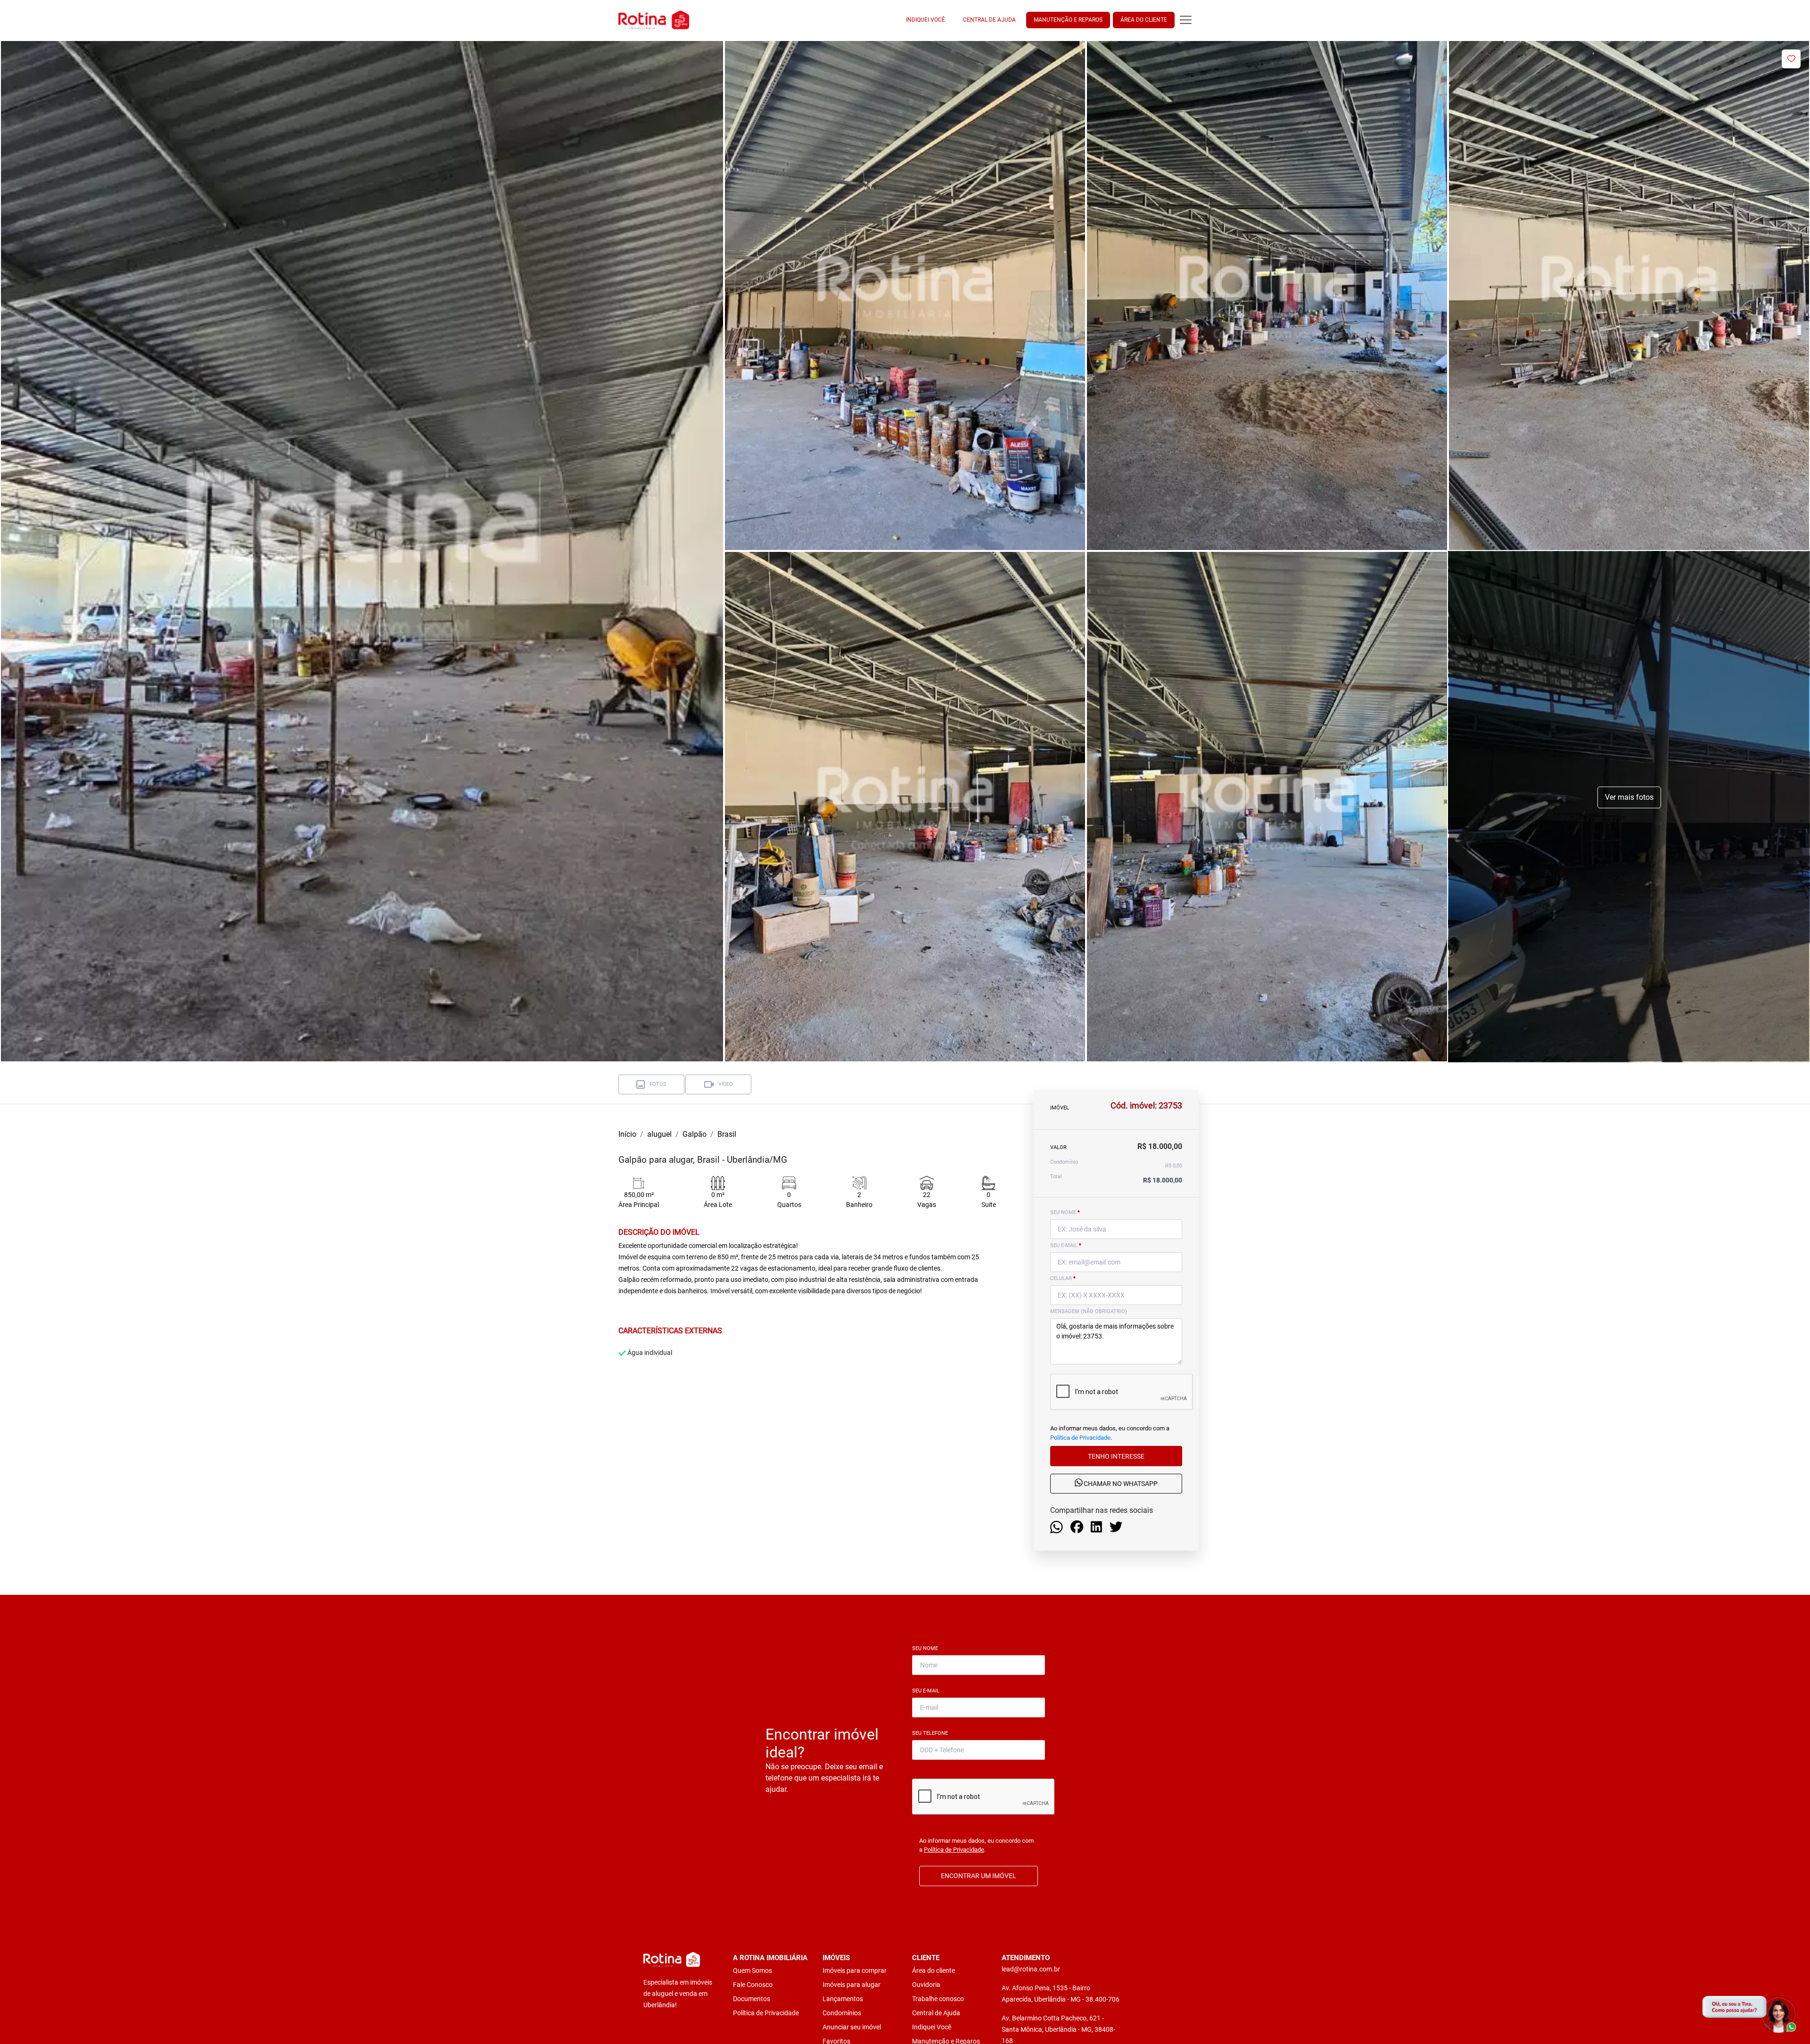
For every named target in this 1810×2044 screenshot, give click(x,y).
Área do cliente (934, 1970)
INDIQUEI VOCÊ (926, 20)
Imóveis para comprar (855, 1970)
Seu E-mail (928, 1691)
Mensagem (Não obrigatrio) (1089, 1311)
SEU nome (1065, 1212)
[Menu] (1186, 20)
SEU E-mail (1066, 1245)
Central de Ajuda (936, 2013)
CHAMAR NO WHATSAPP (1120, 1484)
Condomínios (842, 2013)
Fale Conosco (753, 1985)
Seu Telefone (932, 1733)
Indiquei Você (932, 2027)
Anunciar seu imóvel (852, 2027)
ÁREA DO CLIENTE (1144, 20)
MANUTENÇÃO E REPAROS (1068, 20)
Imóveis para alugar (852, 1985)
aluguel (659, 1134)
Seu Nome (927, 1648)
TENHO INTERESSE (1116, 1456)
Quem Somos (753, 1970)
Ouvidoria (926, 1985)
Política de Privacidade (1080, 1437)
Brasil (727, 1134)
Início (627, 1134)
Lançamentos (843, 1999)
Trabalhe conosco (938, 1999)
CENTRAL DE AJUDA (989, 20)
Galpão (695, 1134)
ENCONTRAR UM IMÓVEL (979, 1876)
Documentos (752, 1999)
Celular (1063, 1278)
